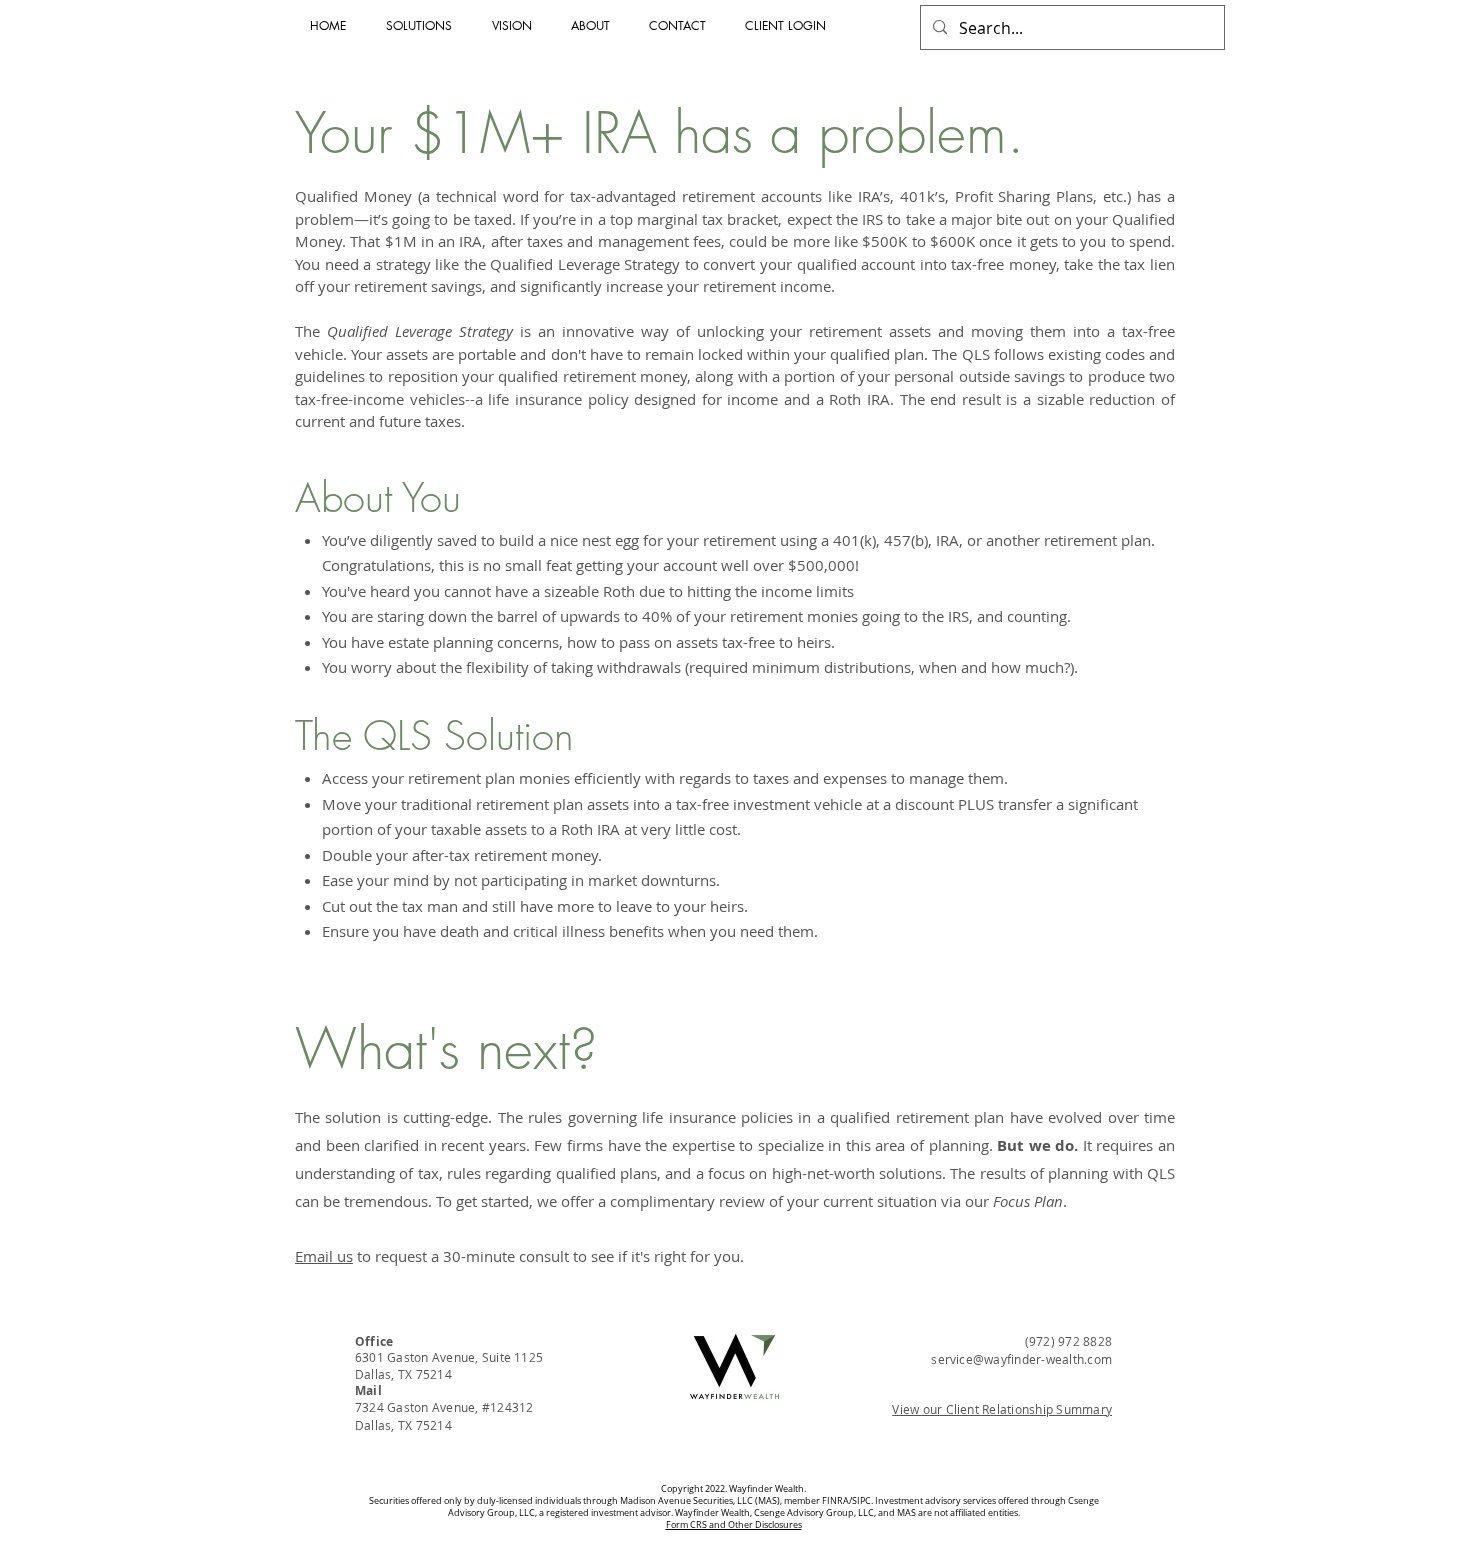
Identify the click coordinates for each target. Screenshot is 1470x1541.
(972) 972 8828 (1068, 1341)
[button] (790, 26)
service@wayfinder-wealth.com (1021, 1359)
